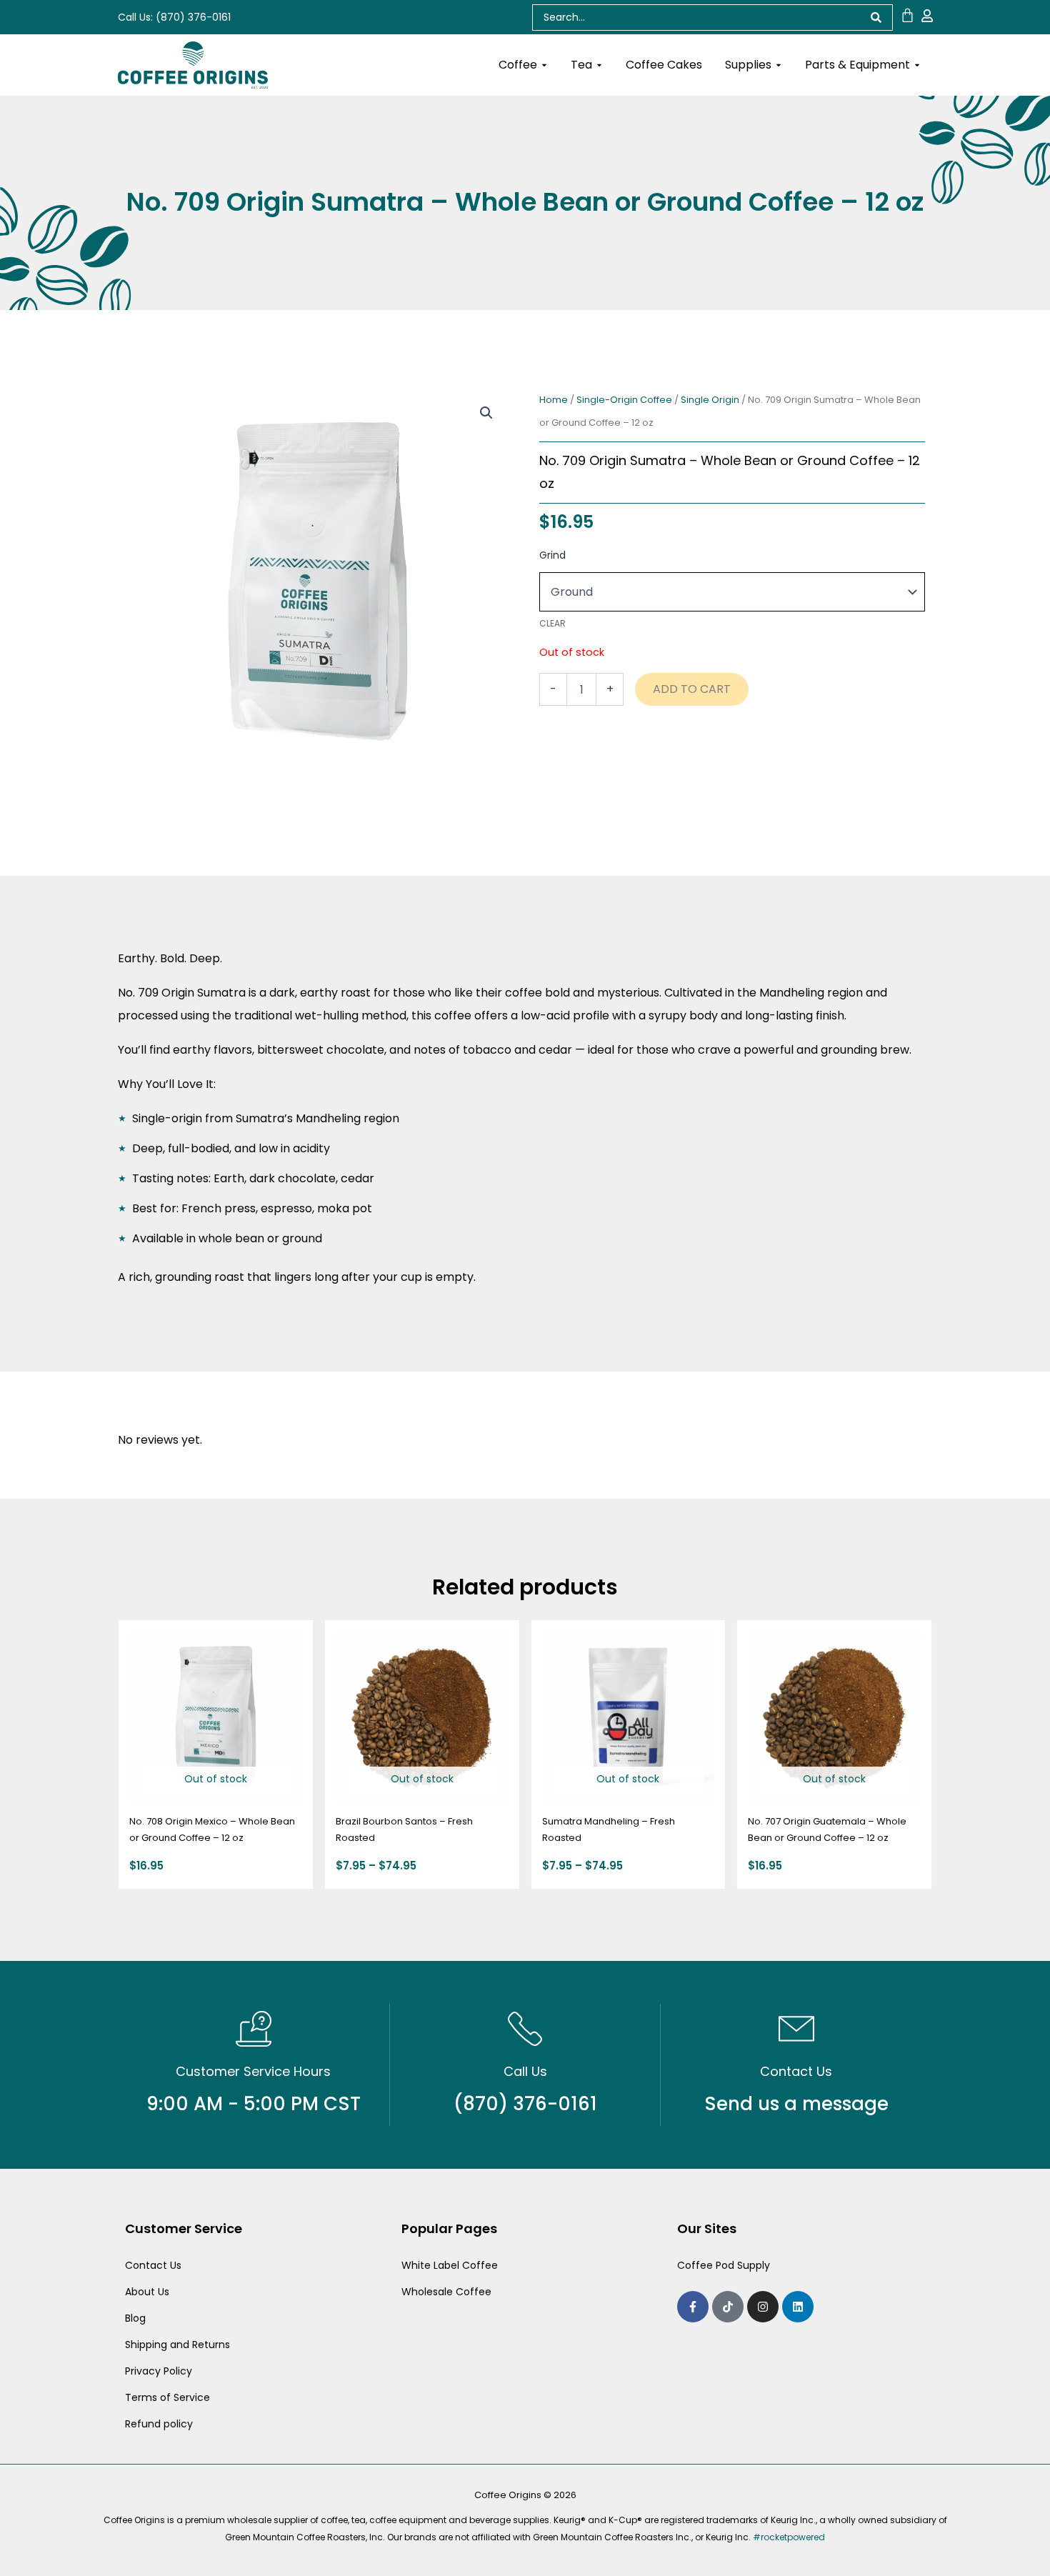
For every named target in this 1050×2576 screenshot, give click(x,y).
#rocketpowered (789, 2537)
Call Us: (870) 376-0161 (174, 17)
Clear (552, 623)
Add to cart (692, 689)
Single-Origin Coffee (624, 400)
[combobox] (696, 18)
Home (554, 400)
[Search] (876, 18)
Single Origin (710, 400)
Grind (552, 555)
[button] (486, 413)
